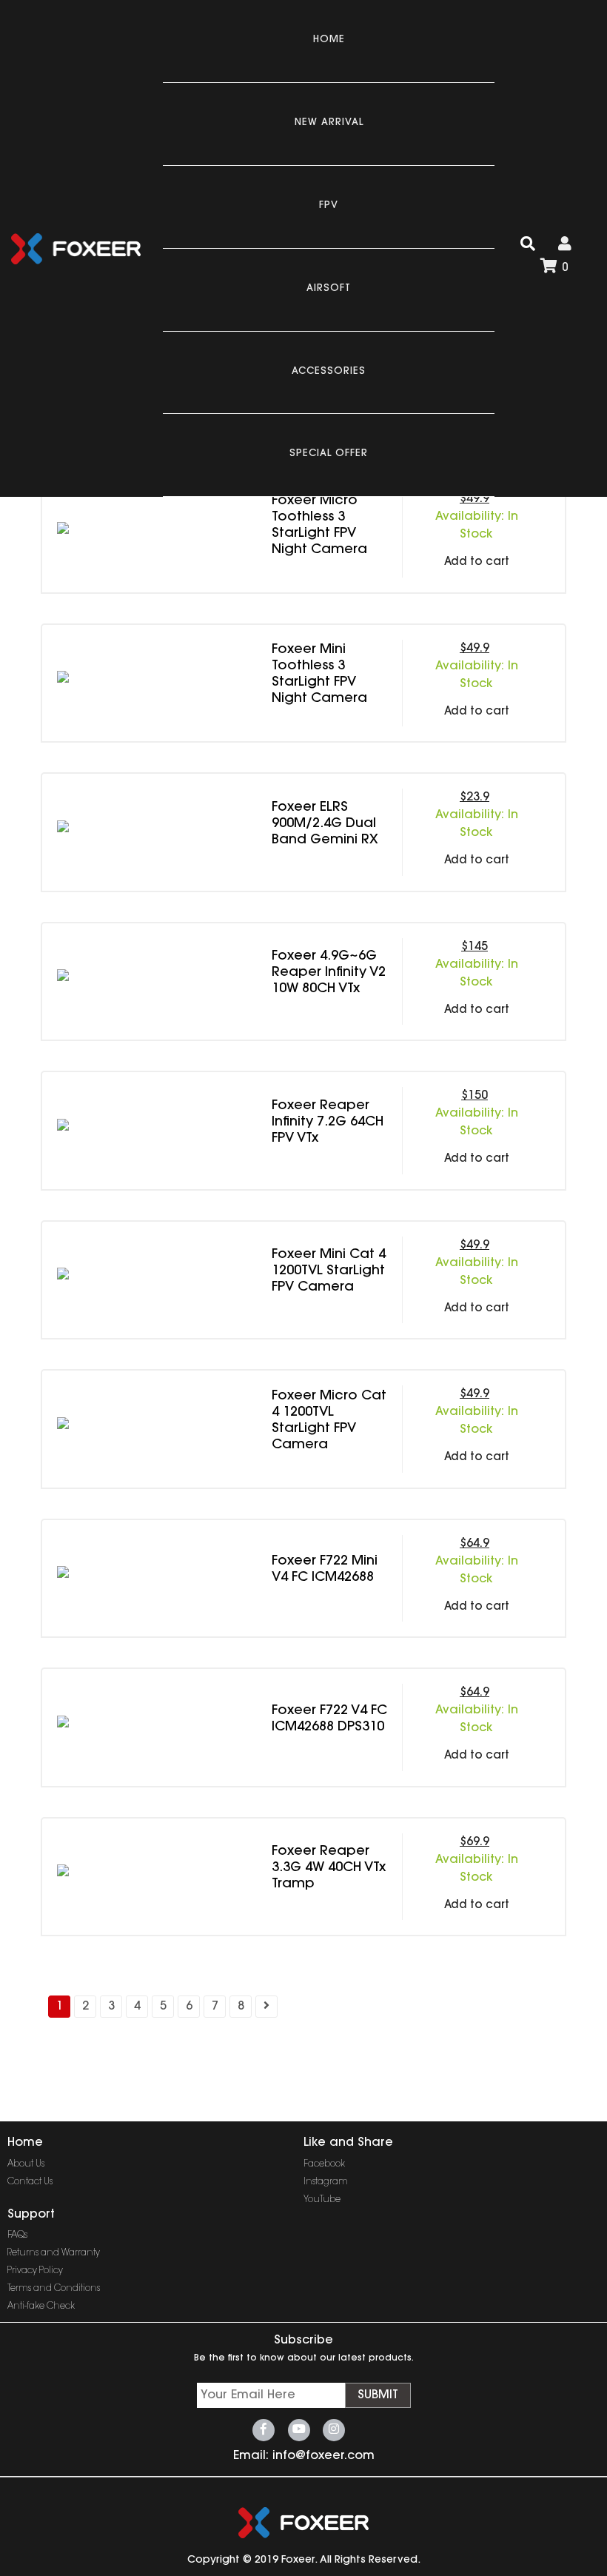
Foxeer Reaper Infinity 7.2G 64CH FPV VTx (328, 1123)
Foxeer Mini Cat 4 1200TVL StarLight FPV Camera (329, 1271)
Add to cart (477, 562)
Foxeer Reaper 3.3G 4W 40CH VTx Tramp (329, 1868)
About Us (26, 2164)
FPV (329, 205)
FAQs (17, 2235)
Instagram (326, 2182)
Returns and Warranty (54, 2253)
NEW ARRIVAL (329, 123)
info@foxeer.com (323, 2456)
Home (329, 40)
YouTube (322, 2200)
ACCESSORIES (329, 371)
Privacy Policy (35, 2271)
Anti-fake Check (41, 2306)
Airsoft (329, 288)
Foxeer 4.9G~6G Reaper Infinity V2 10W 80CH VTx (329, 973)
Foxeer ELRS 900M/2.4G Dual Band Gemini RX (325, 824)
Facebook (324, 2164)
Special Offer (329, 454)
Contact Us (30, 2182)
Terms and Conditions (54, 2289)
